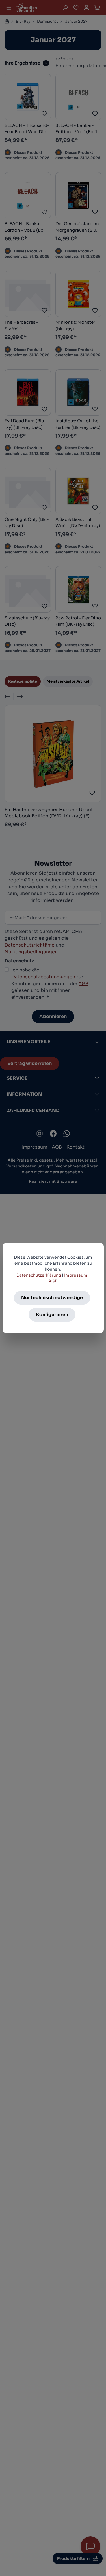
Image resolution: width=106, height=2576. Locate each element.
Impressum (76, 1275)
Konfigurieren (52, 1315)
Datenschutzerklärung (39, 1275)
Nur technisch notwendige (52, 1298)
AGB (53, 1281)
